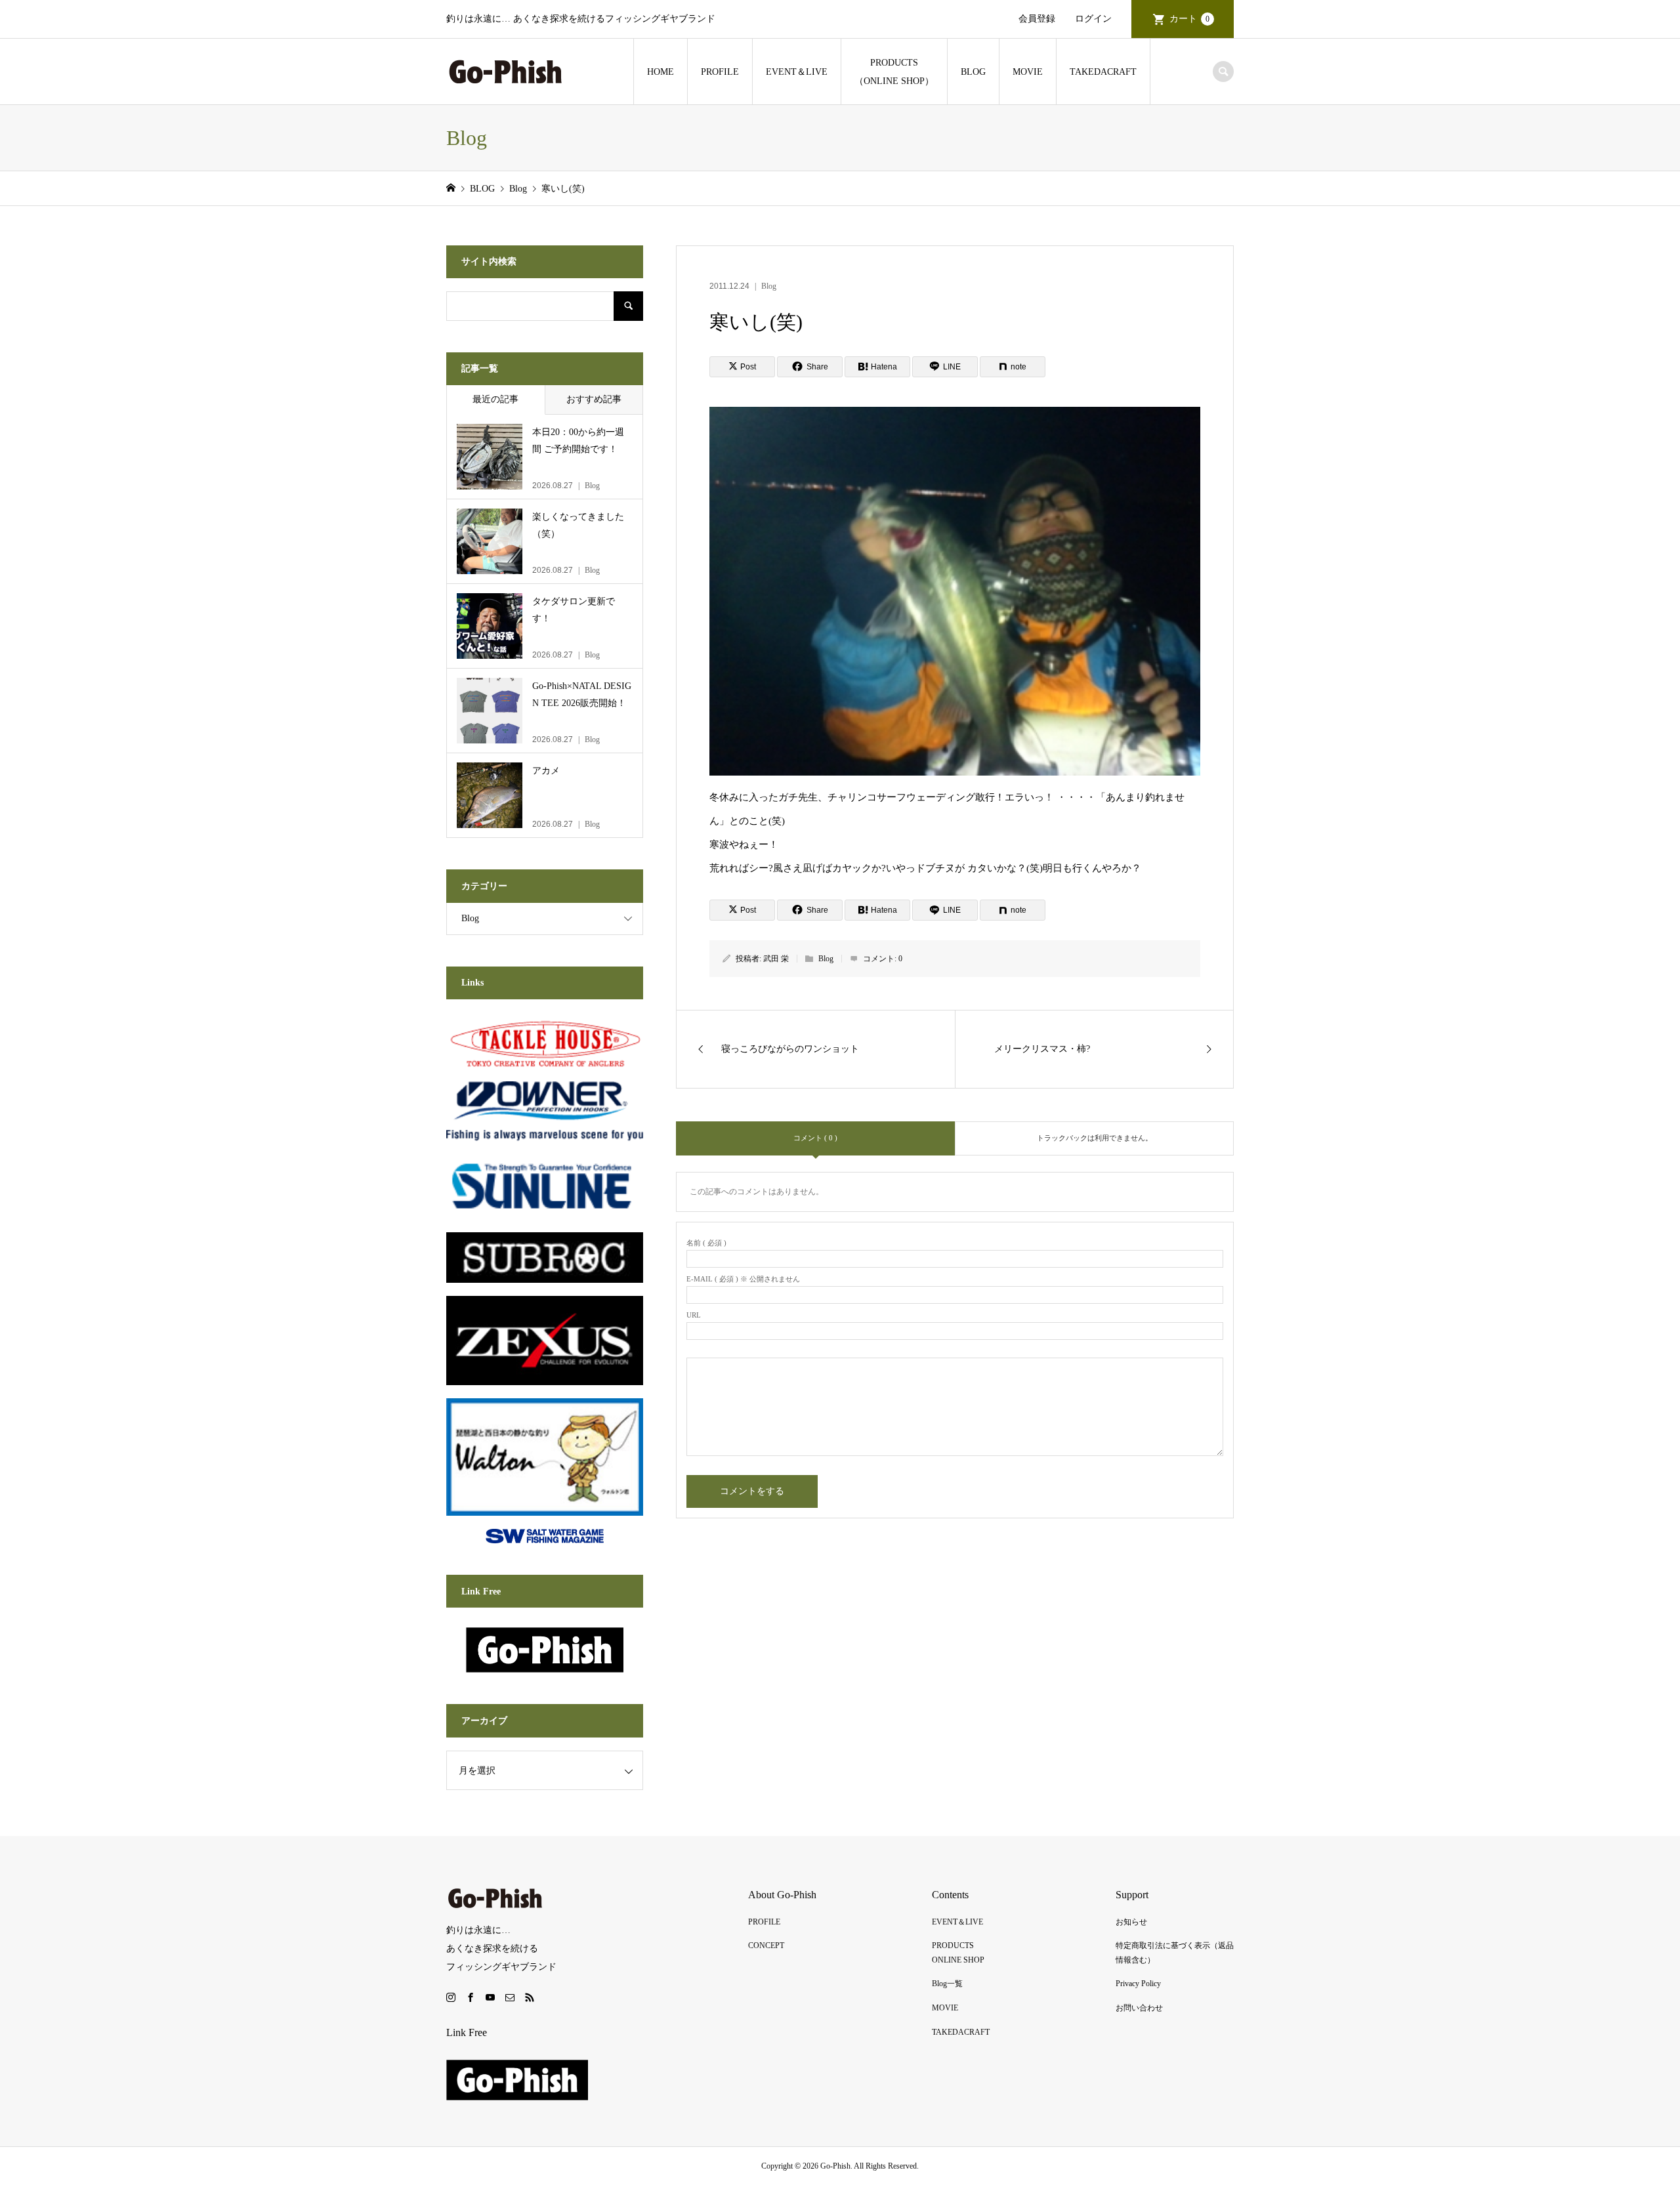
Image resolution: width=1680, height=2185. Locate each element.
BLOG (973, 72)
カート (1189, 19)
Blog (769, 286)
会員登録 (1037, 19)
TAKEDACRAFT (1103, 72)
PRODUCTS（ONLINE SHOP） (894, 72)
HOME (661, 72)
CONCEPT (766, 1946)
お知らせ (1131, 1922)
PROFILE (720, 72)
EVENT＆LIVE (797, 72)
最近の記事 (495, 399)
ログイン (1093, 19)
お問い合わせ (1139, 2008)
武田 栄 (776, 959)
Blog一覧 (947, 1984)
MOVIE (1028, 72)
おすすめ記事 (594, 399)
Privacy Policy (1138, 1984)
